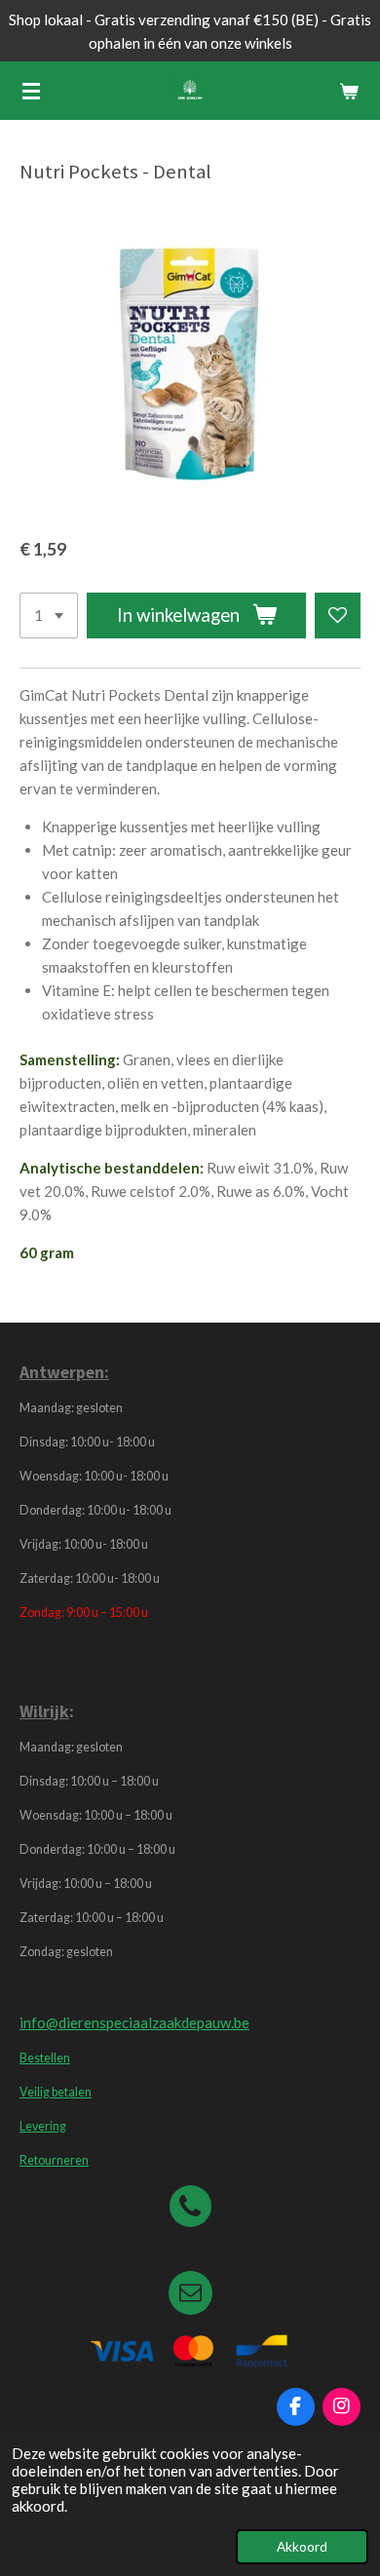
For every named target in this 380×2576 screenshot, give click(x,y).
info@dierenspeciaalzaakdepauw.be (134, 2022)
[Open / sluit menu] (31, 91)
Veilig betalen (56, 2092)
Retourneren (54, 2160)
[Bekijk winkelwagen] (349, 91)
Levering (43, 2126)
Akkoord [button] (302, 2547)
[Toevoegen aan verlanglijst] (338, 615)
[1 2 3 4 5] (49, 615)
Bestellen (45, 2058)
